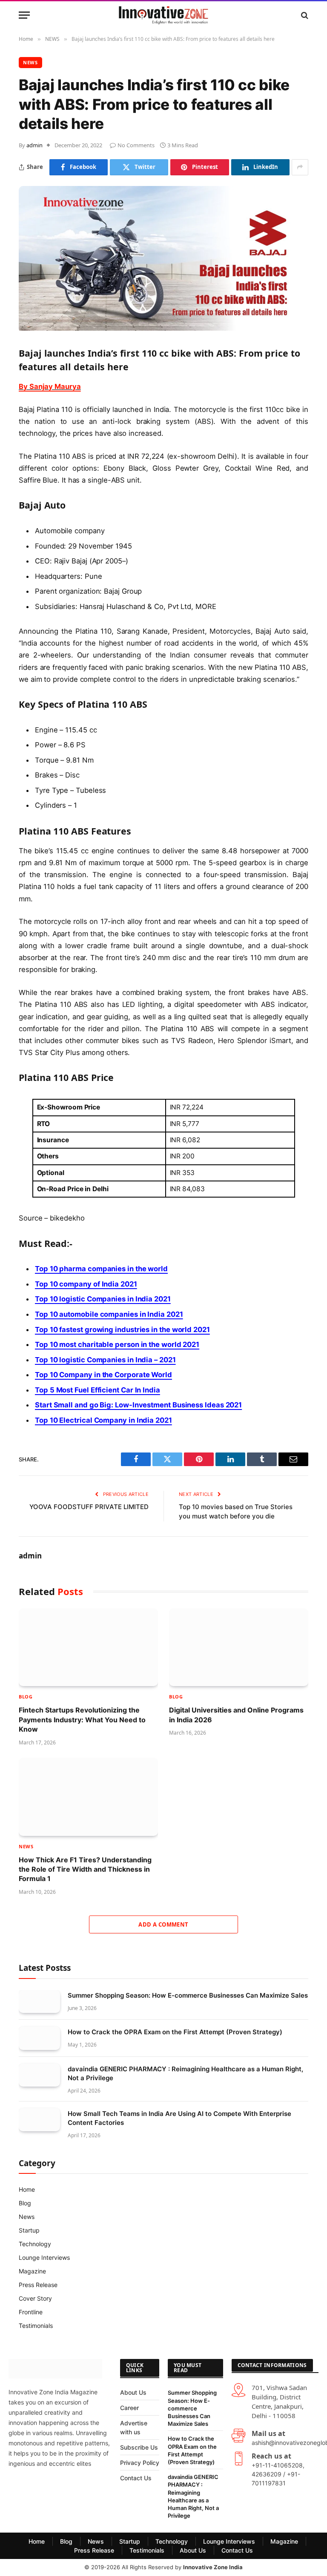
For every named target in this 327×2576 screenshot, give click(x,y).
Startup (29, 2230)
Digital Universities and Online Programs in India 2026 (236, 1715)
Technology (35, 2244)
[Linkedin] (46, 2511)
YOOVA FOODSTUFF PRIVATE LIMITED (89, 1507)
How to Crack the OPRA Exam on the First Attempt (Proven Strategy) (175, 2032)
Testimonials (36, 2326)
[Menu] (24, 15)
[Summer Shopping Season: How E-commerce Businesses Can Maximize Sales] (39, 2002)
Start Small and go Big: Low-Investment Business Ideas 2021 (138, 1405)
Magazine (32, 2271)
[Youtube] (19, 2511)
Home (27, 2189)
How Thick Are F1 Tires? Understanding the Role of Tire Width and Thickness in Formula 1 (85, 1869)
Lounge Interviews (44, 2257)
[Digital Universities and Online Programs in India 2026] (239, 1647)
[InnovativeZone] (163, 15)
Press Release (38, 2285)
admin (34, 145)
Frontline (31, 2312)
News (27, 2217)
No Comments (136, 145)
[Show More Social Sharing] (300, 167)
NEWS (30, 62)
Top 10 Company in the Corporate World (103, 1375)
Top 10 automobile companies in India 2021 (109, 1314)
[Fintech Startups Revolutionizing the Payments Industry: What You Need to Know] (88, 1647)
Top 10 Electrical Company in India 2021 (103, 1420)
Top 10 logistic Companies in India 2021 (103, 1299)
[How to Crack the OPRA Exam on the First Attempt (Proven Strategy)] (39, 2038)
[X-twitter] (46, 2488)
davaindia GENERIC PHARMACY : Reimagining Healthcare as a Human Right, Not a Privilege (185, 2073)
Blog (26, 1697)
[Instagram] (74, 2488)
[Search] (304, 15)
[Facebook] (19, 2488)
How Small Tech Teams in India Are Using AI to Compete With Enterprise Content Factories (179, 2118)
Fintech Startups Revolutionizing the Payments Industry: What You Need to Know (82, 1720)
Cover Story (35, 2298)
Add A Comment (163, 1924)
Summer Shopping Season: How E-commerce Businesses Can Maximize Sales (188, 1995)
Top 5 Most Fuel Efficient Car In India (98, 1390)
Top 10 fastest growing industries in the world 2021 (122, 1329)
